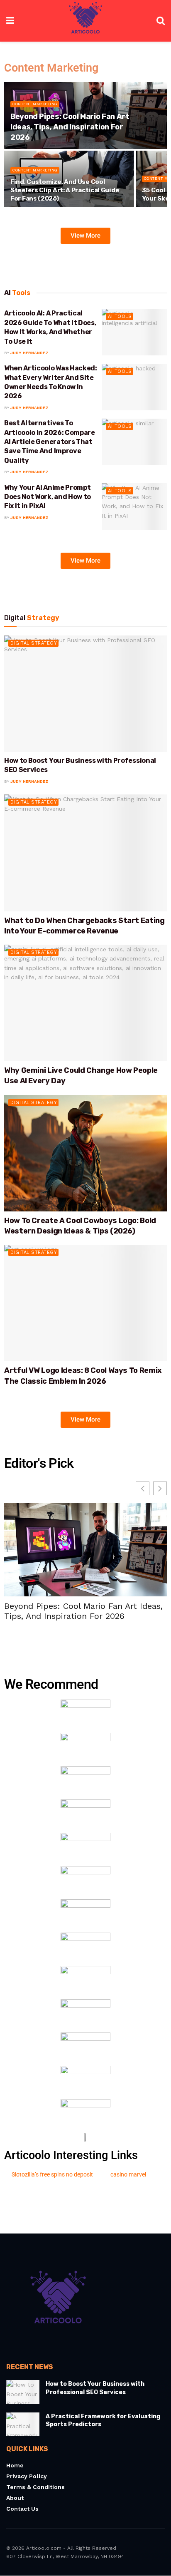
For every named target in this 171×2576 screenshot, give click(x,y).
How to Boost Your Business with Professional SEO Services (95, 2389)
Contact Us (22, 2509)
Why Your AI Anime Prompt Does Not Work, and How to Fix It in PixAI (48, 497)
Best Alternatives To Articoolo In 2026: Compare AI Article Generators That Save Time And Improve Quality (50, 442)
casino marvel (128, 2174)
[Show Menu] (10, 21)
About (15, 2498)
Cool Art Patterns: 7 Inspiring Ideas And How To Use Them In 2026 (83, 1611)
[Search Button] (161, 21)
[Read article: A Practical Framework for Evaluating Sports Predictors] (23, 2424)
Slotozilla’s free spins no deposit (52, 2174)
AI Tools (120, 316)
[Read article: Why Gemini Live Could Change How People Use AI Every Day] (85, 1003)
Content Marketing (35, 104)
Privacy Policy (27, 2477)
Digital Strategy (34, 643)
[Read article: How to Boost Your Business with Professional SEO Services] (85, 694)
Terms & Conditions (35, 2487)
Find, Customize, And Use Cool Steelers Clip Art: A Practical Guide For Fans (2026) (65, 190)
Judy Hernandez (29, 353)
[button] (160, 1488)
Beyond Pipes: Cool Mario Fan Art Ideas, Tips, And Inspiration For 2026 (70, 127)
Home (15, 2466)
